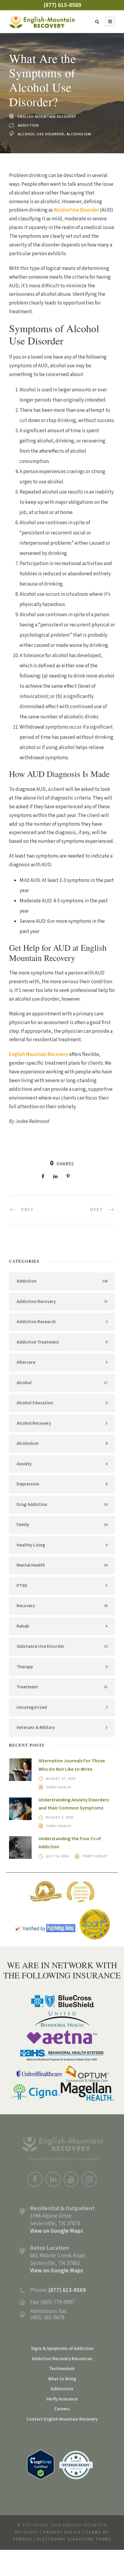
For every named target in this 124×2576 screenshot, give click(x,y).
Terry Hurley (59, 1787)
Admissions (62, 2389)
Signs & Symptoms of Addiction (62, 2349)
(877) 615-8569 (62, 5)
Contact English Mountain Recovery (62, 2419)
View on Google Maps (57, 2231)
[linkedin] (53, 2179)
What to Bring (62, 2379)
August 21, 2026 (61, 1778)
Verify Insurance (62, 2399)
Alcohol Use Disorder (41, 134)
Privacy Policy (62, 2532)
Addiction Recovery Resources (62, 2359)
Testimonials (62, 2369)
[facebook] (35, 2179)
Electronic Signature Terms (74, 2539)
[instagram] (89, 2179)
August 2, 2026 (60, 1817)
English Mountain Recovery (47, 116)
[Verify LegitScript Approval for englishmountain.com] (41, 2464)
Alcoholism (79, 134)
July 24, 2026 (57, 1856)
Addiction (28, 125)
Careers (62, 2409)
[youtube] (71, 2179)
